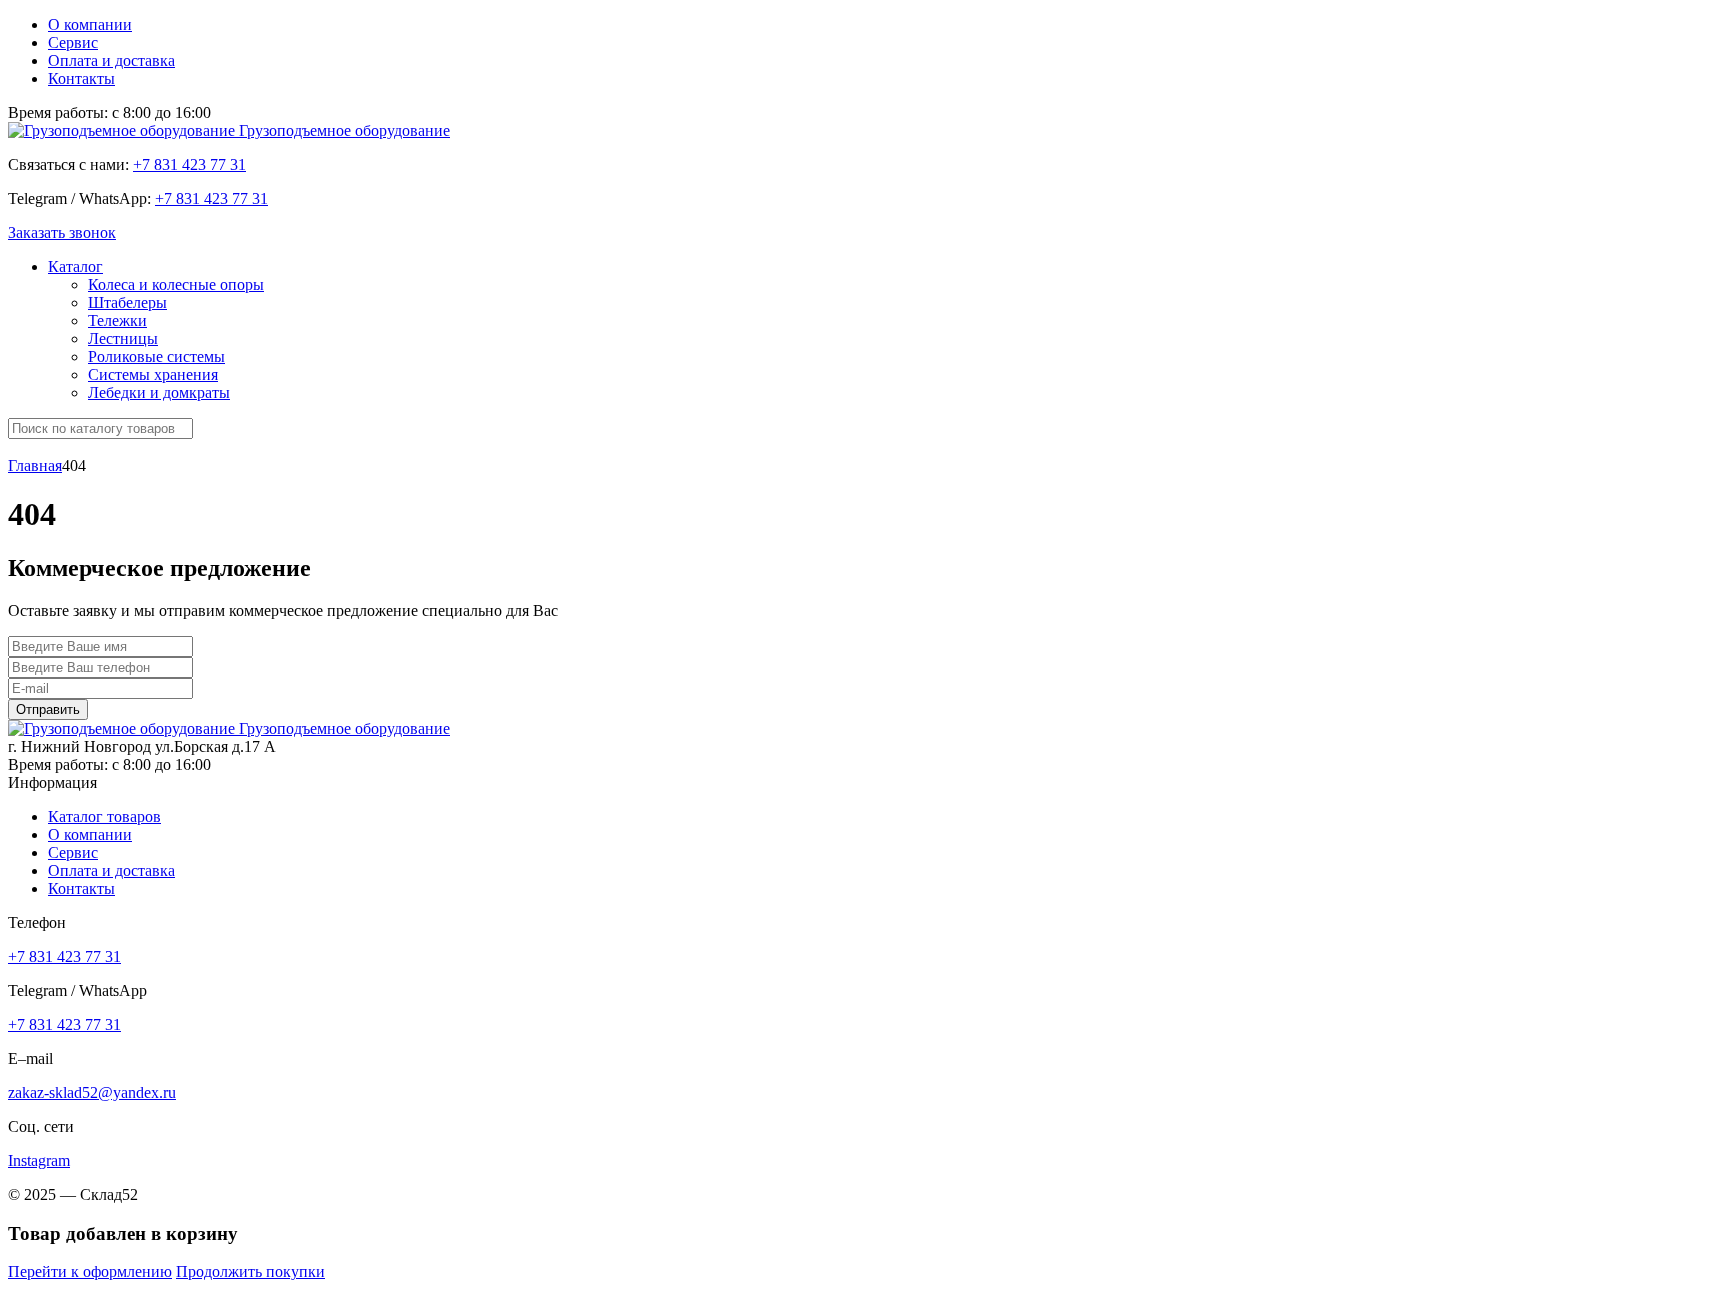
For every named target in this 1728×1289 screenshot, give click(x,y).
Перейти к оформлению (90, 1271)
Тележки (117, 320)
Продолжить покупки (250, 1271)
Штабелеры (127, 302)
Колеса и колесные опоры (176, 284)
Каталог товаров (104, 816)
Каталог (75, 266)
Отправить (48, 709)
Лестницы (123, 338)
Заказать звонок (62, 232)
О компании (90, 24)
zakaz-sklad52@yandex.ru (92, 1092)
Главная (35, 465)
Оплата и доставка (111, 60)
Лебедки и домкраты (159, 392)
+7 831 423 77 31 (189, 164)
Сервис (73, 42)
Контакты (81, 78)
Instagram (39, 1160)
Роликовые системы (156, 356)
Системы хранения (153, 374)
